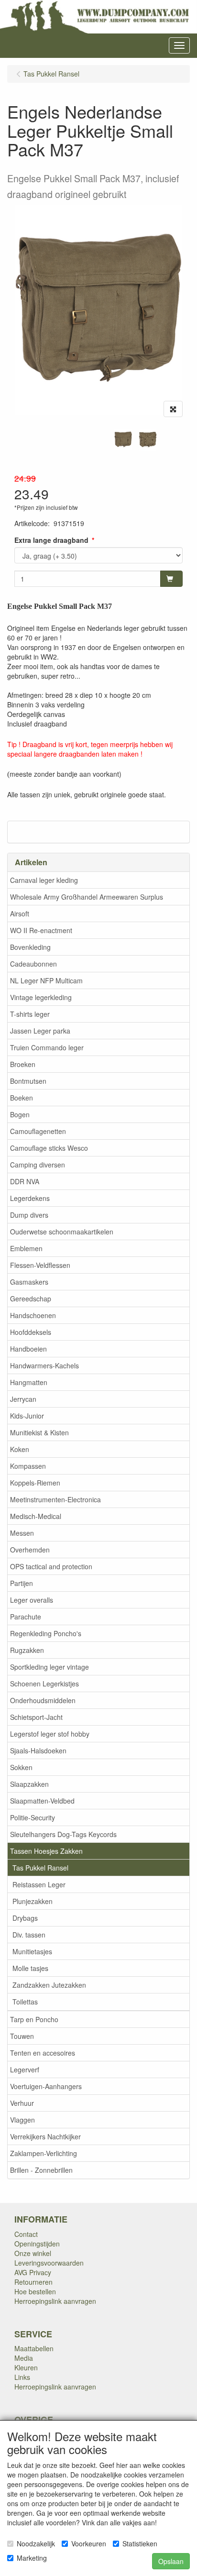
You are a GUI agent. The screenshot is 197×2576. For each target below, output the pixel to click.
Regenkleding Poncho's (46, 1633)
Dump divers (29, 1215)
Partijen (22, 1583)
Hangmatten (29, 1382)
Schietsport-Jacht (36, 1717)
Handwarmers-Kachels (44, 1365)
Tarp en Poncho (34, 2019)
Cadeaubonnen (33, 964)
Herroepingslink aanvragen (55, 2301)
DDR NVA (25, 1181)
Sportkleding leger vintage (49, 1667)
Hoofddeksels (31, 1332)
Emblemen (26, 1248)
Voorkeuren (89, 2543)
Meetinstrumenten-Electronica (55, 1499)
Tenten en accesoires (43, 2053)
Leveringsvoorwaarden (49, 2263)
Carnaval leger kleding (44, 880)
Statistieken (140, 2543)
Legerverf (25, 2070)
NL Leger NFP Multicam (46, 980)
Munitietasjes (32, 1951)
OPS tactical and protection (51, 1566)
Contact (26, 2234)
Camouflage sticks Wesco (49, 1148)
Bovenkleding (30, 947)
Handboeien (28, 1349)
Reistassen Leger (39, 1884)
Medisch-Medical (36, 1516)
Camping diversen (38, 1165)
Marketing (32, 2558)
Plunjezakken (33, 1901)
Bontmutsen (28, 1081)
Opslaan (171, 2561)
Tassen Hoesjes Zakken (46, 1851)
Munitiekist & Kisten (39, 1432)
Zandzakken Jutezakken (49, 1985)
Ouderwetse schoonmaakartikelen (62, 1232)
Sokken (21, 1767)
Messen (22, 1533)
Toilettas (25, 2002)
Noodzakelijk (36, 2543)
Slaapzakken (29, 1784)
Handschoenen (33, 1315)
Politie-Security (33, 1817)
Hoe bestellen (35, 2291)
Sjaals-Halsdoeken (38, 1750)
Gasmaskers (29, 1282)
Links (22, 2377)
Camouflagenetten (38, 1131)
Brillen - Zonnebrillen (41, 2170)
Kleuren (26, 2367)
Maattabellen (34, 2348)
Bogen (20, 1114)
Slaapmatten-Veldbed (42, 1801)
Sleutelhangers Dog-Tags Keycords (63, 1834)
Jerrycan (23, 1399)
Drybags (25, 1918)
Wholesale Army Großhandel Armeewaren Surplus (87, 897)
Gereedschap (31, 1299)
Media (24, 2358)
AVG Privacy (33, 2272)
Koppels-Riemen (35, 1483)
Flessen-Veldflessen (40, 1265)
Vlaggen (22, 2120)
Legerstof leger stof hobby (50, 1734)
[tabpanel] (123, 440)
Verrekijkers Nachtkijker (45, 2136)
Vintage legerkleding (41, 997)
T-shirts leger (30, 1014)
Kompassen (28, 1466)
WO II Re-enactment (41, 930)
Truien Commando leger (47, 1047)
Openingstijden (37, 2244)
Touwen (22, 2036)
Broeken (23, 1064)
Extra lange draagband (51, 540)
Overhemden (30, 1550)
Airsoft (20, 914)
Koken (20, 1449)
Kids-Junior (27, 1416)
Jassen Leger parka (40, 1031)
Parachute (26, 1617)
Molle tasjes (30, 1968)
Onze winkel (33, 2253)
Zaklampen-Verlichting (44, 2153)
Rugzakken (27, 1650)
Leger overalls (32, 1600)
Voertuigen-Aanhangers (46, 2086)
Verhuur (22, 2103)
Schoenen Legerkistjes (44, 1684)
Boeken (22, 1098)
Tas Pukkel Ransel (40, 1868)
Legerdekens (30, 1198)
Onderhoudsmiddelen (43, 1700)
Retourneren (33, 2282)
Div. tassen (29, 1935)
